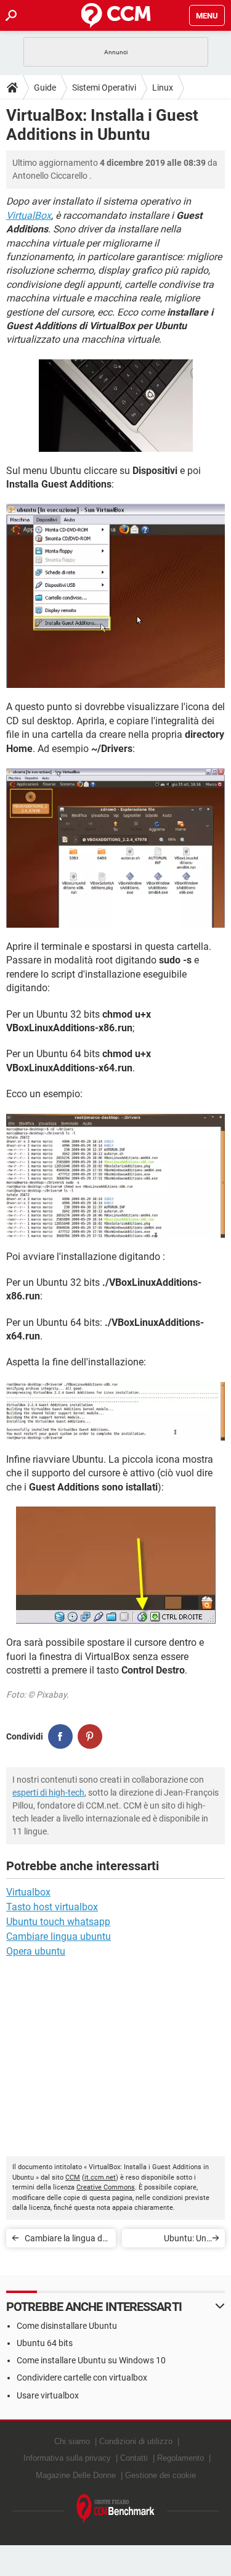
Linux (163, 88)
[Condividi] (60, 1736)
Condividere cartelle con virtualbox (82, 2378)
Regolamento (180, 2458)
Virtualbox (28, 1892)
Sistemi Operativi (104, 88)
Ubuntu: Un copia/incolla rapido (168, 2240)
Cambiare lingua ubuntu (59, 1936)
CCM (73, 2177)
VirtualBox (29, 215)
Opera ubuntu (36, 1951)
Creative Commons (106, 2187)
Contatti (134, 2458)
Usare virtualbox (48, 2395)
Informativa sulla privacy (67, 2458)
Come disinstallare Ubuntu (67, 2326)
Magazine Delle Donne (76, 2475)
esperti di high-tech (48, 1793)
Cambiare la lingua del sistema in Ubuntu (67, 2240)
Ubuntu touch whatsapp (58, 1922)
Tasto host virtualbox (52, 1907)
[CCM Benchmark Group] (116, 2509)
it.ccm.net (100, 2177)
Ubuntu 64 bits (45, 2343)
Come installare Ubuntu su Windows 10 (91, 2360)
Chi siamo (72, 2441)
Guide (45, 88)
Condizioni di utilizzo (136, 2441)
